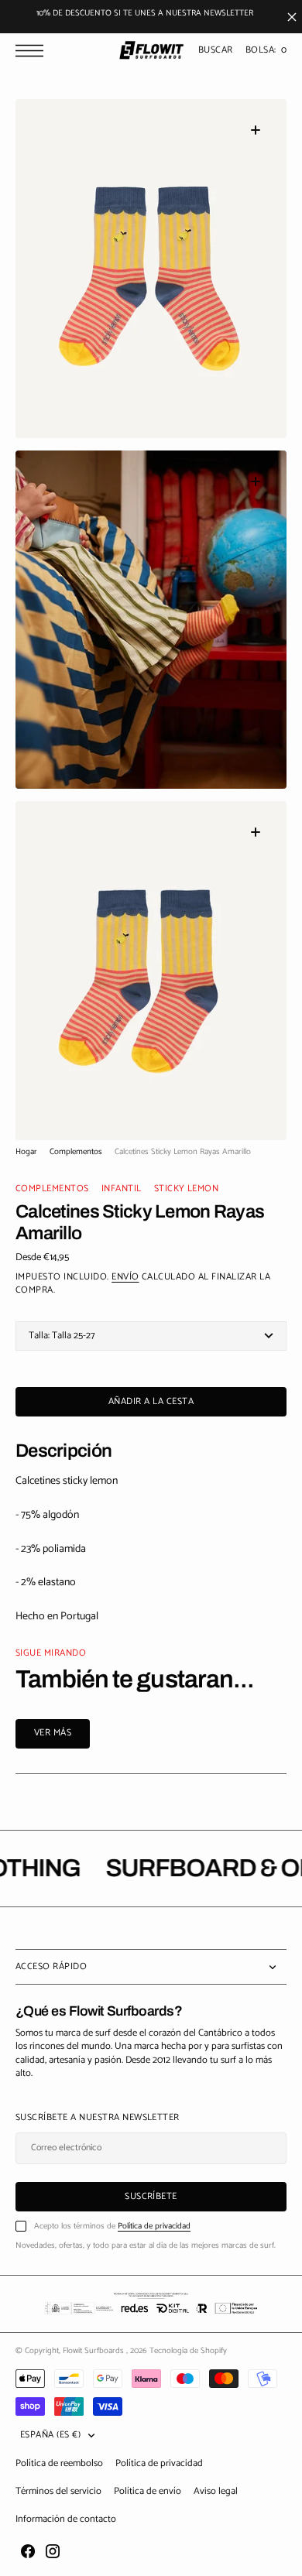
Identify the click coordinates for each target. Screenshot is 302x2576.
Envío (125, 1277)
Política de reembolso (59, 2463)
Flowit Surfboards (94, 2351)
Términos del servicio (58, 2491)
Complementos (76, 1152)
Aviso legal (216, 2491)
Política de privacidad (154, 2226)
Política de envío (148, 2491)
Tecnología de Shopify (188, 2351)
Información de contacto (66, 2519)
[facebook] (28, 2551)
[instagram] (53, 2551)
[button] (33, 51)
